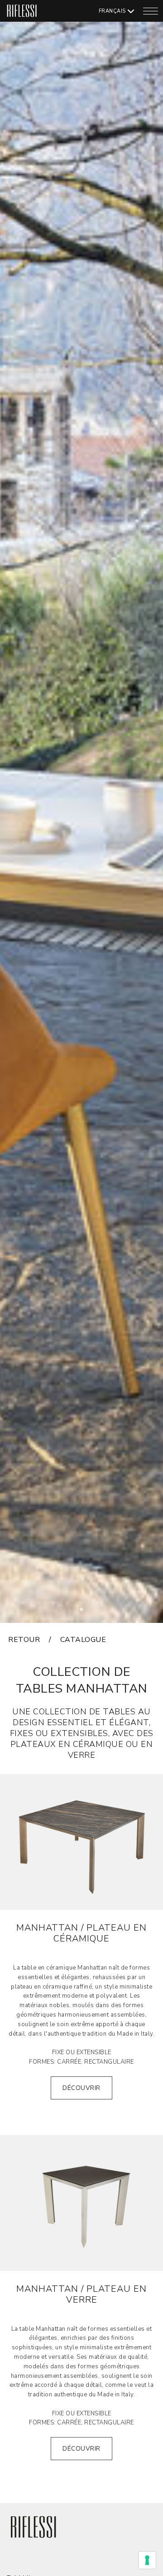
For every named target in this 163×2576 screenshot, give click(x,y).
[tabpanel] (81, 811)
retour (24, 1640)
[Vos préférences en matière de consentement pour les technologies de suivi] (147, 2560)
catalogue (83, 1640)
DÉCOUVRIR (81, 2088)
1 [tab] (84, 1612)
